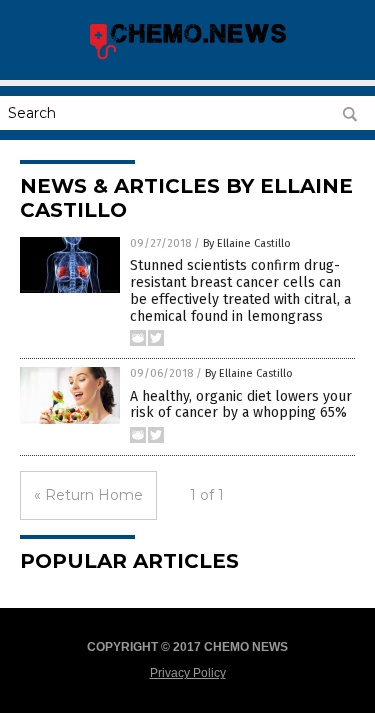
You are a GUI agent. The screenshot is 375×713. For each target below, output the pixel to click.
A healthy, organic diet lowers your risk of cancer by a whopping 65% (241, 405)
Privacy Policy (188, 673)
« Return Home (88, 495)
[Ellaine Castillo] (188, 58)
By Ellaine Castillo (247, 243)
